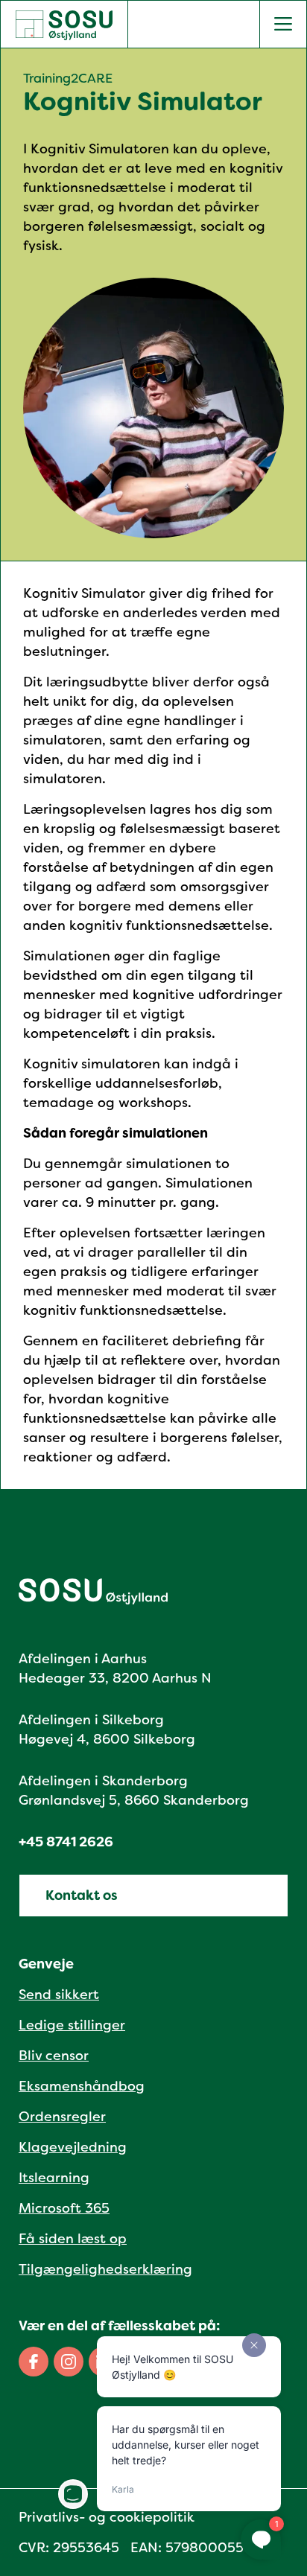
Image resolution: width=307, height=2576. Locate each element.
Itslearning (54, 2178)
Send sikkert (59, 1995)
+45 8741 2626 (66, 1842)
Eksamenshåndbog (82, 2086)
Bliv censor (54, 2056)
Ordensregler (62, 2117)
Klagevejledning (73, 2147)
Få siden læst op (73, 2239)
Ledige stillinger (72, 2025)
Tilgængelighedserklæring (105, 2269)
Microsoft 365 (64, 2208)
